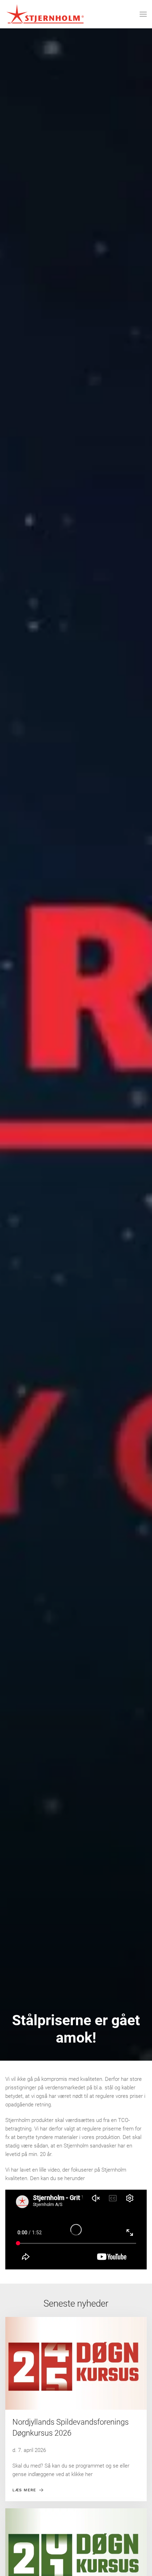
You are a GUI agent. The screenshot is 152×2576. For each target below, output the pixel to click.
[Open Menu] (143, 14)
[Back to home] (45, 14)
